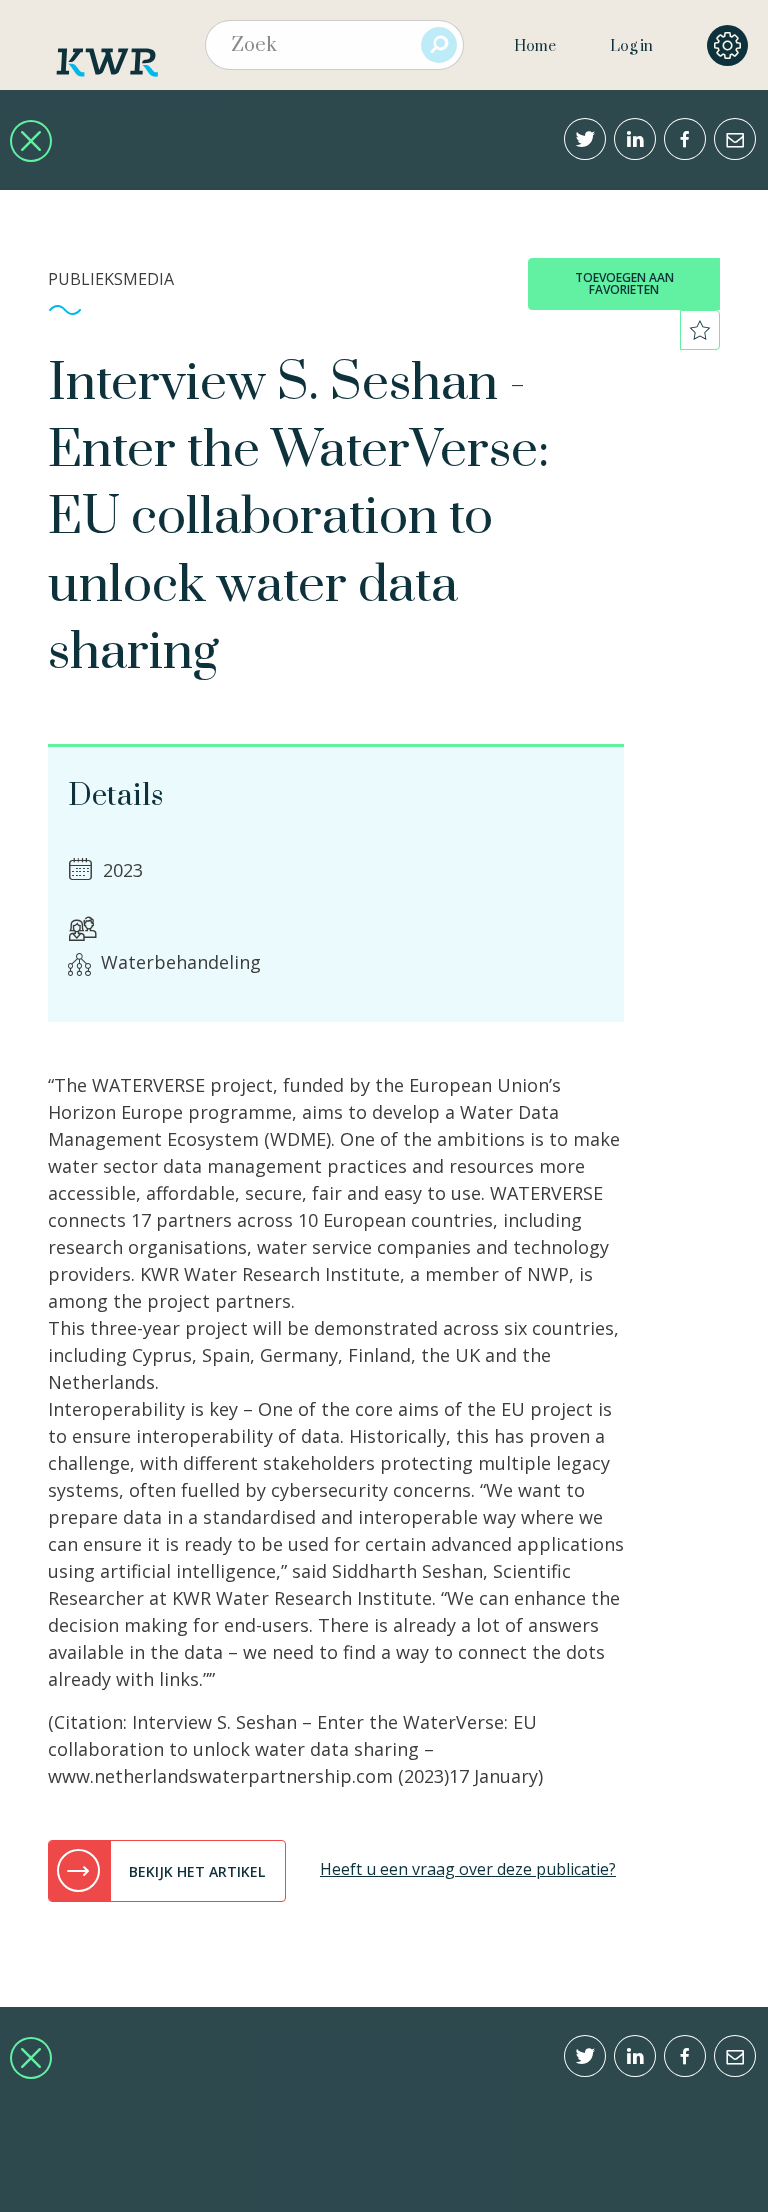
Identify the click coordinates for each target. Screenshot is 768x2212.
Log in (631, 46)
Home (535, 46)
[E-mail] (735, 139)
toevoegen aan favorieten (624, 283)
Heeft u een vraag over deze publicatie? (468, 1869)
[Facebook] (685, 139)
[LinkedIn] (635, 139)
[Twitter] (585, 139)
